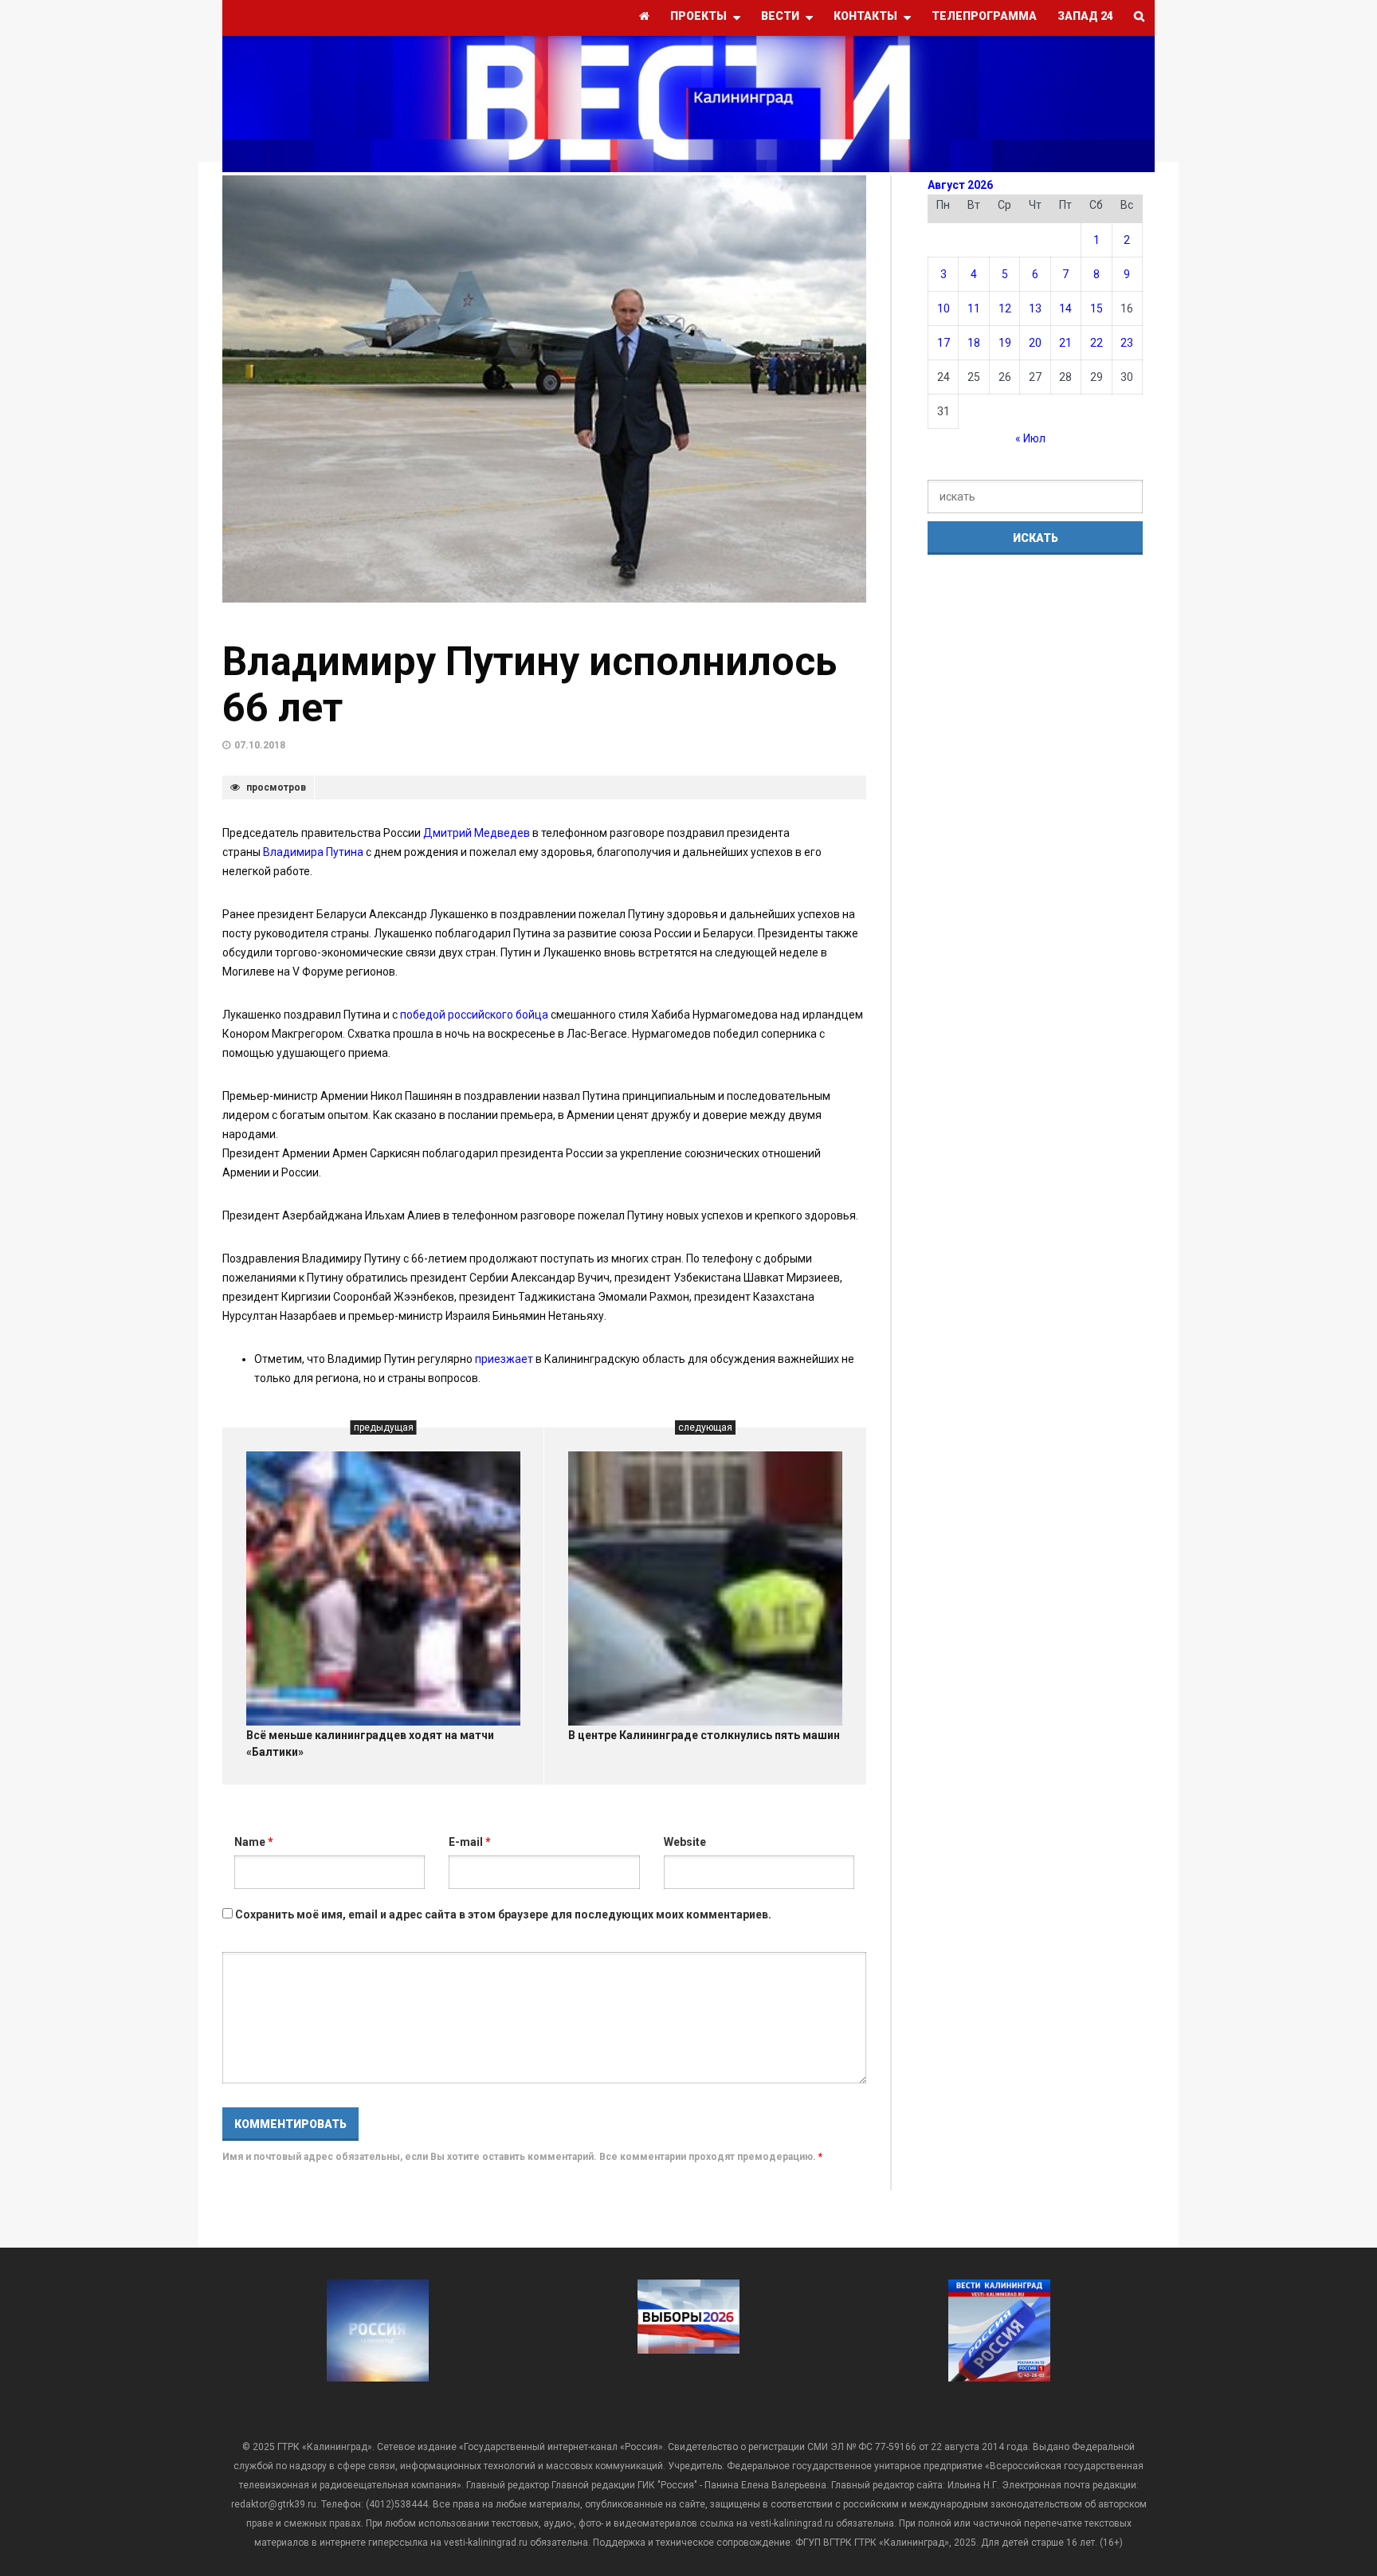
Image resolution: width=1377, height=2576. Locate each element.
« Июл (1030, 438)
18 (974, 343)
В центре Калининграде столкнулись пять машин (704, 1735)
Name (254, 1842)
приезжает (505, 1359)
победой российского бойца (474, 1015)
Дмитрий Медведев (477, 833)
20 (1035, 343)
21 (1065, 343)
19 (1005, 343)
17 (943, 343)
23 (1127, 343)
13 (1035, 308)
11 (974, 308)
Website (685, 1842)
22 (1096, 343)
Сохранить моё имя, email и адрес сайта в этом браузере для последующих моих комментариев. (503, 1914)
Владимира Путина (313, 852)
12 (1005, 308)
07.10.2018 (260, 745)
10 (943, 308)
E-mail (470, 1842)
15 (1096, 308)
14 (1065, 308)
